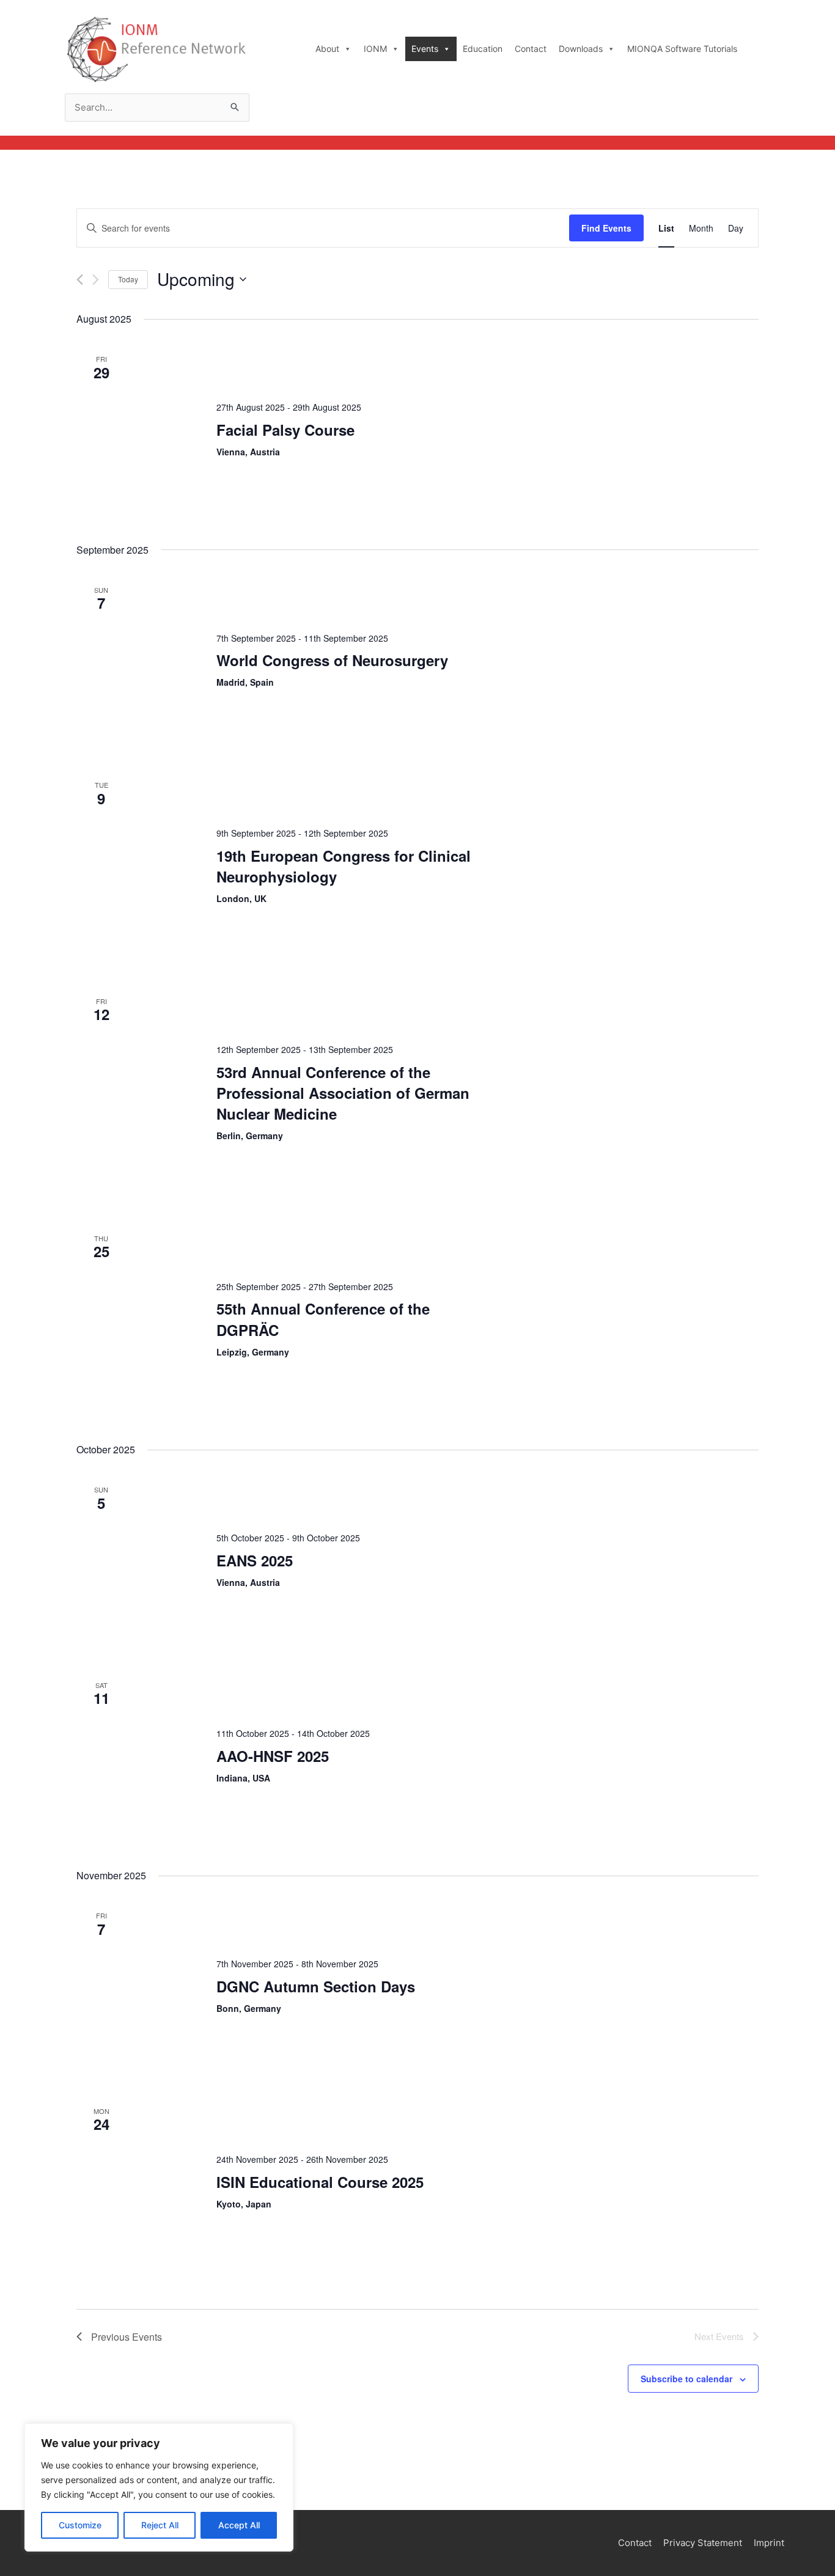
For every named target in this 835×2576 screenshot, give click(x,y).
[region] (159, 2487)
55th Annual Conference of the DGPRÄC (323, 1319)
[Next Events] (96, 280)
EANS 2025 (255, 1560)
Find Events (606, 228)
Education (483, 49)
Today (128, 279)
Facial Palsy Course (285, 430)
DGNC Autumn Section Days (316, 1986)
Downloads (581, 49)
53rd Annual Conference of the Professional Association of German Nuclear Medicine (343, 1093)
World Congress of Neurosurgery (332, 660)
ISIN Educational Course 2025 (320, 2182)
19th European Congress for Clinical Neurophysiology (344, 866)
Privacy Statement (703, 2543)
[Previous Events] (80, 280)
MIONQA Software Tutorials (682, 49)
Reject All (160, 2525)
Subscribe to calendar (686, 2379)
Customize (80, 2525)
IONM (375, 49)
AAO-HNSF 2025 (273, 1756)
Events (425, 49)
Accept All (239, 2525)
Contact (531, 49)
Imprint (769, 2543)
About (327, 49)
